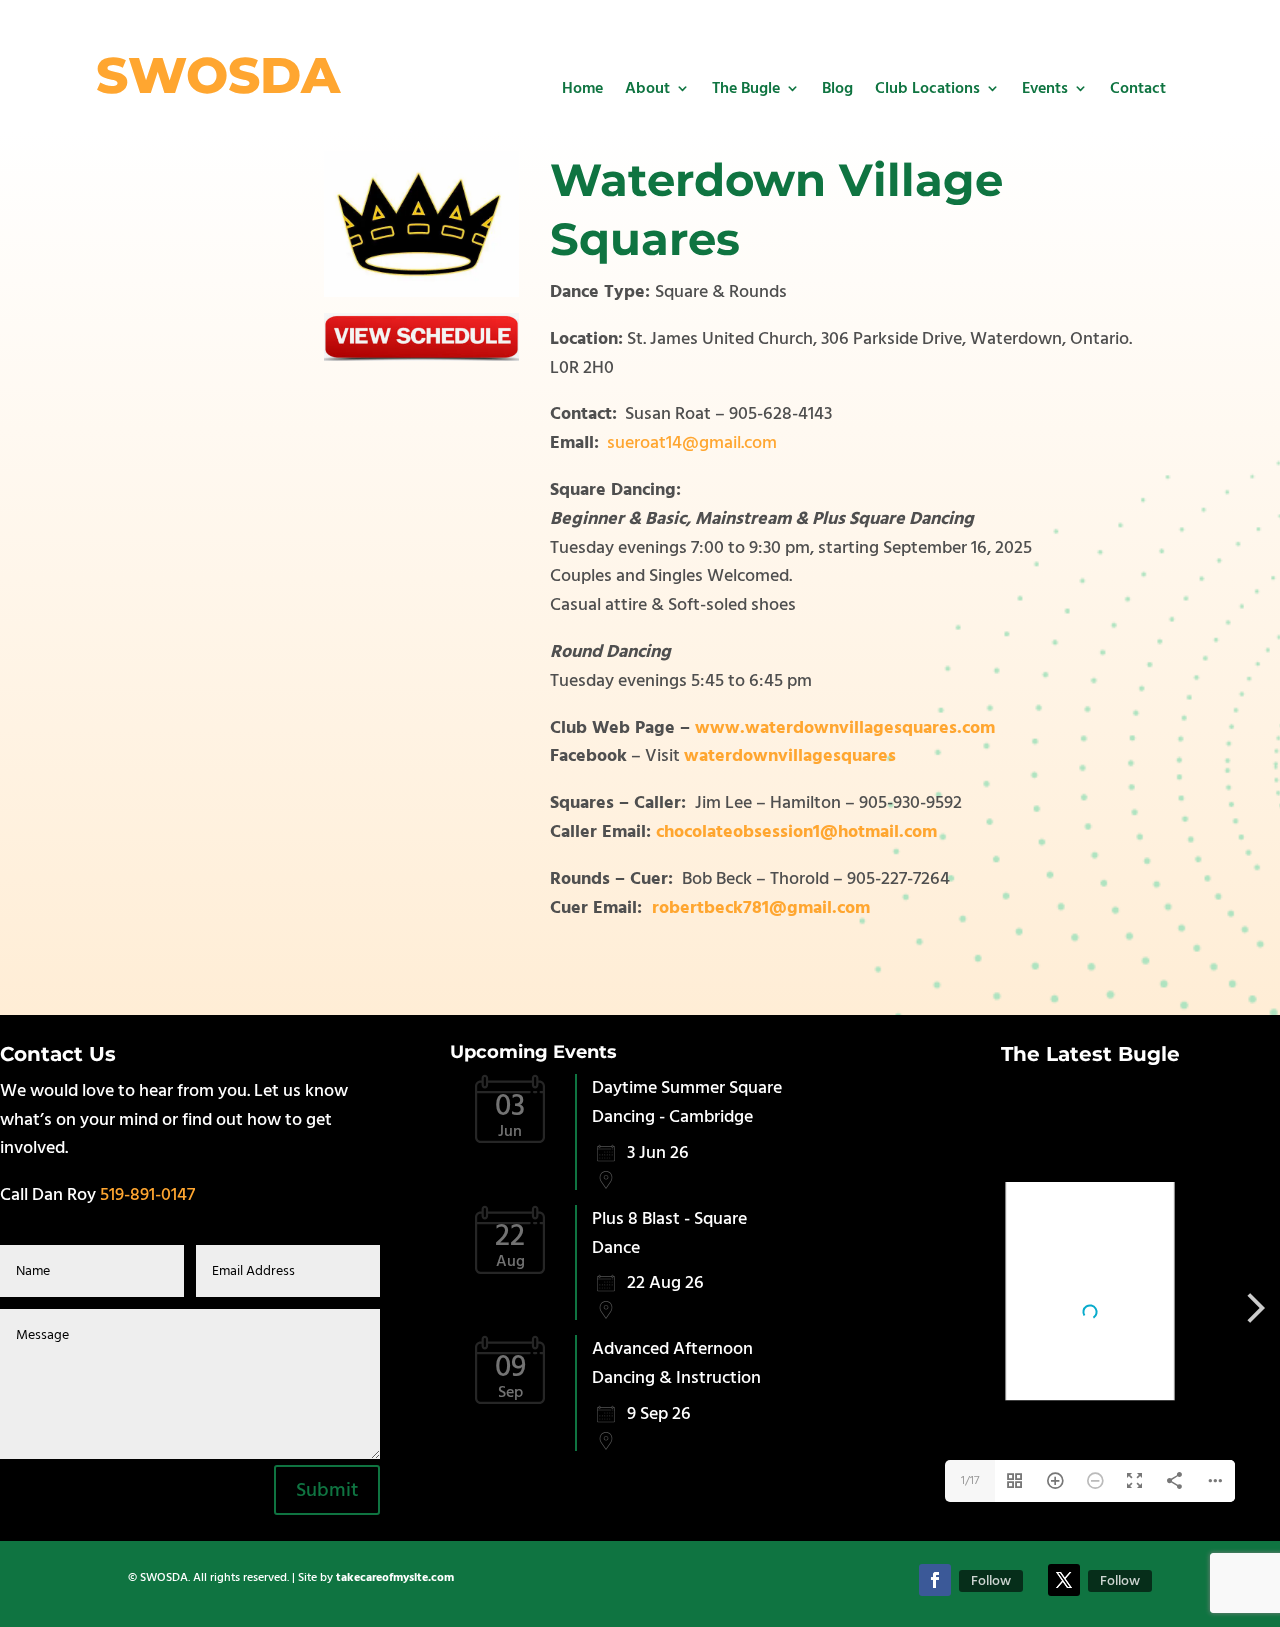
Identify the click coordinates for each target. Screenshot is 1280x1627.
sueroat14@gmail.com (692, 442)
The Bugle (746, 88)
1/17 (970, 1480)
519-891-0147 (147, 1194)
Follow (991, 1581)
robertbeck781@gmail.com (761, 907)
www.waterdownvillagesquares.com (845, 727)
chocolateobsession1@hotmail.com (796, 831)
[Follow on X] (1064, 1580)
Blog (837, 88)
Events (1045, 88)
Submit (327, 1490)
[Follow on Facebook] (935, 1580)
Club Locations (927, 88)
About (647, 88)
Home (582, 88)
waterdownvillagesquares (790, 755)
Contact (1138, 88)
